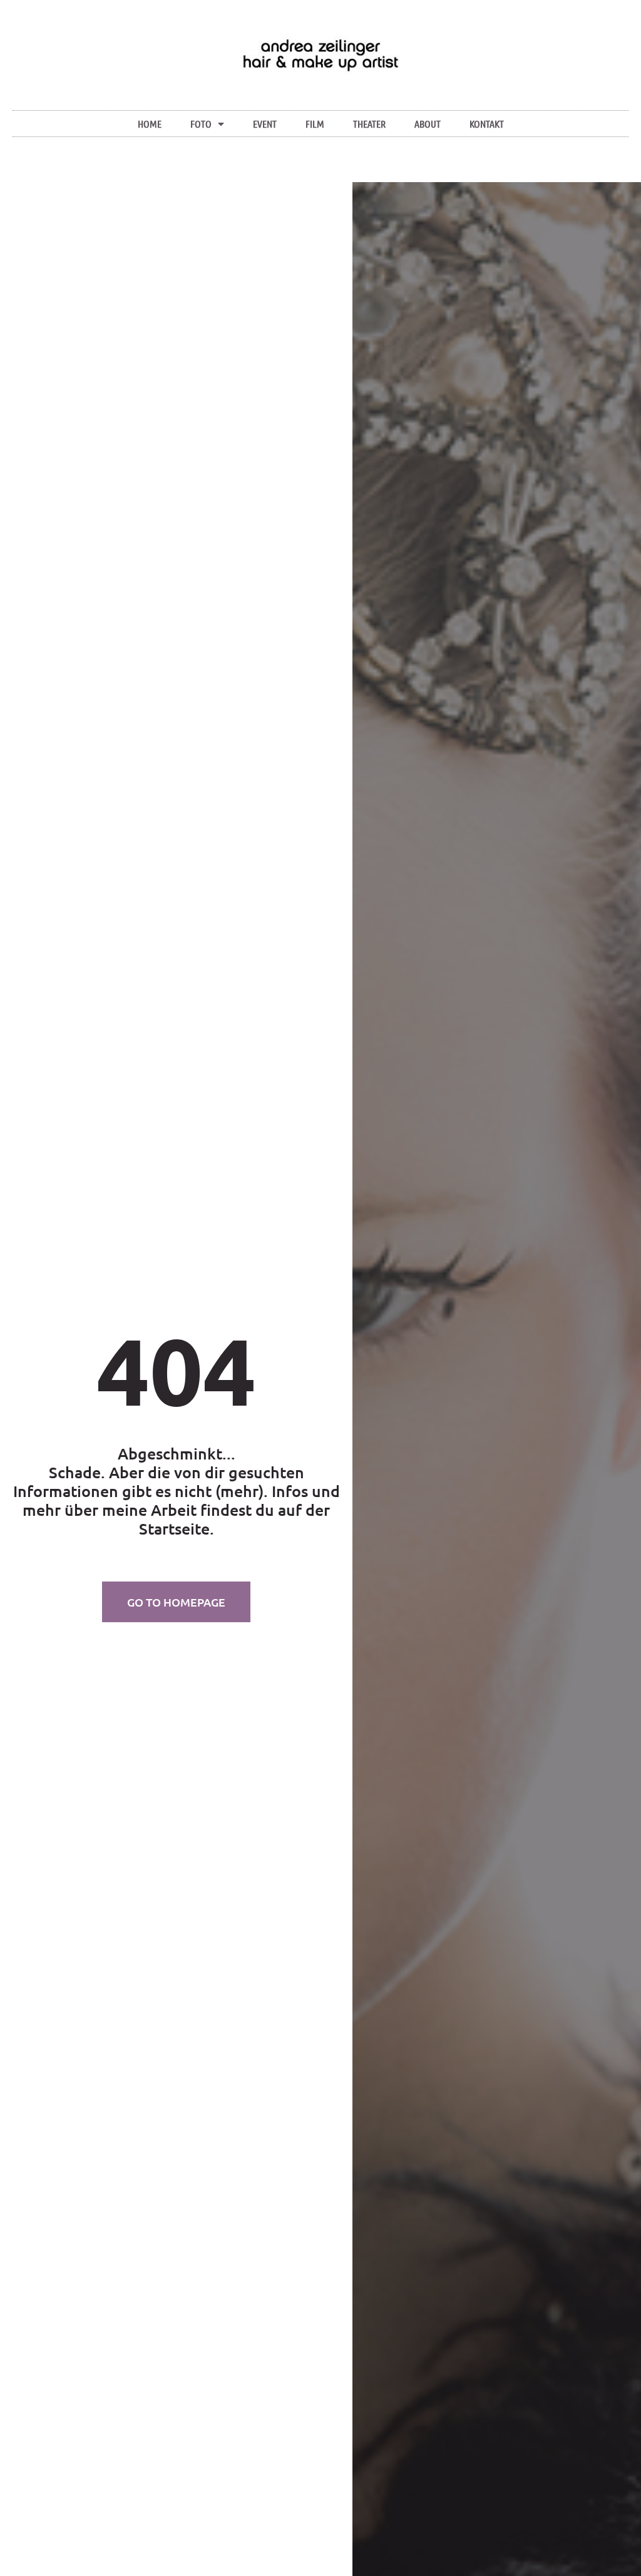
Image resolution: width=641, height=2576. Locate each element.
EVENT (265, 124)
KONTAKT (487, 124)
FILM (315, 124)
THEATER (369, 124)
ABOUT (428, 124)
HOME (150, 124)
